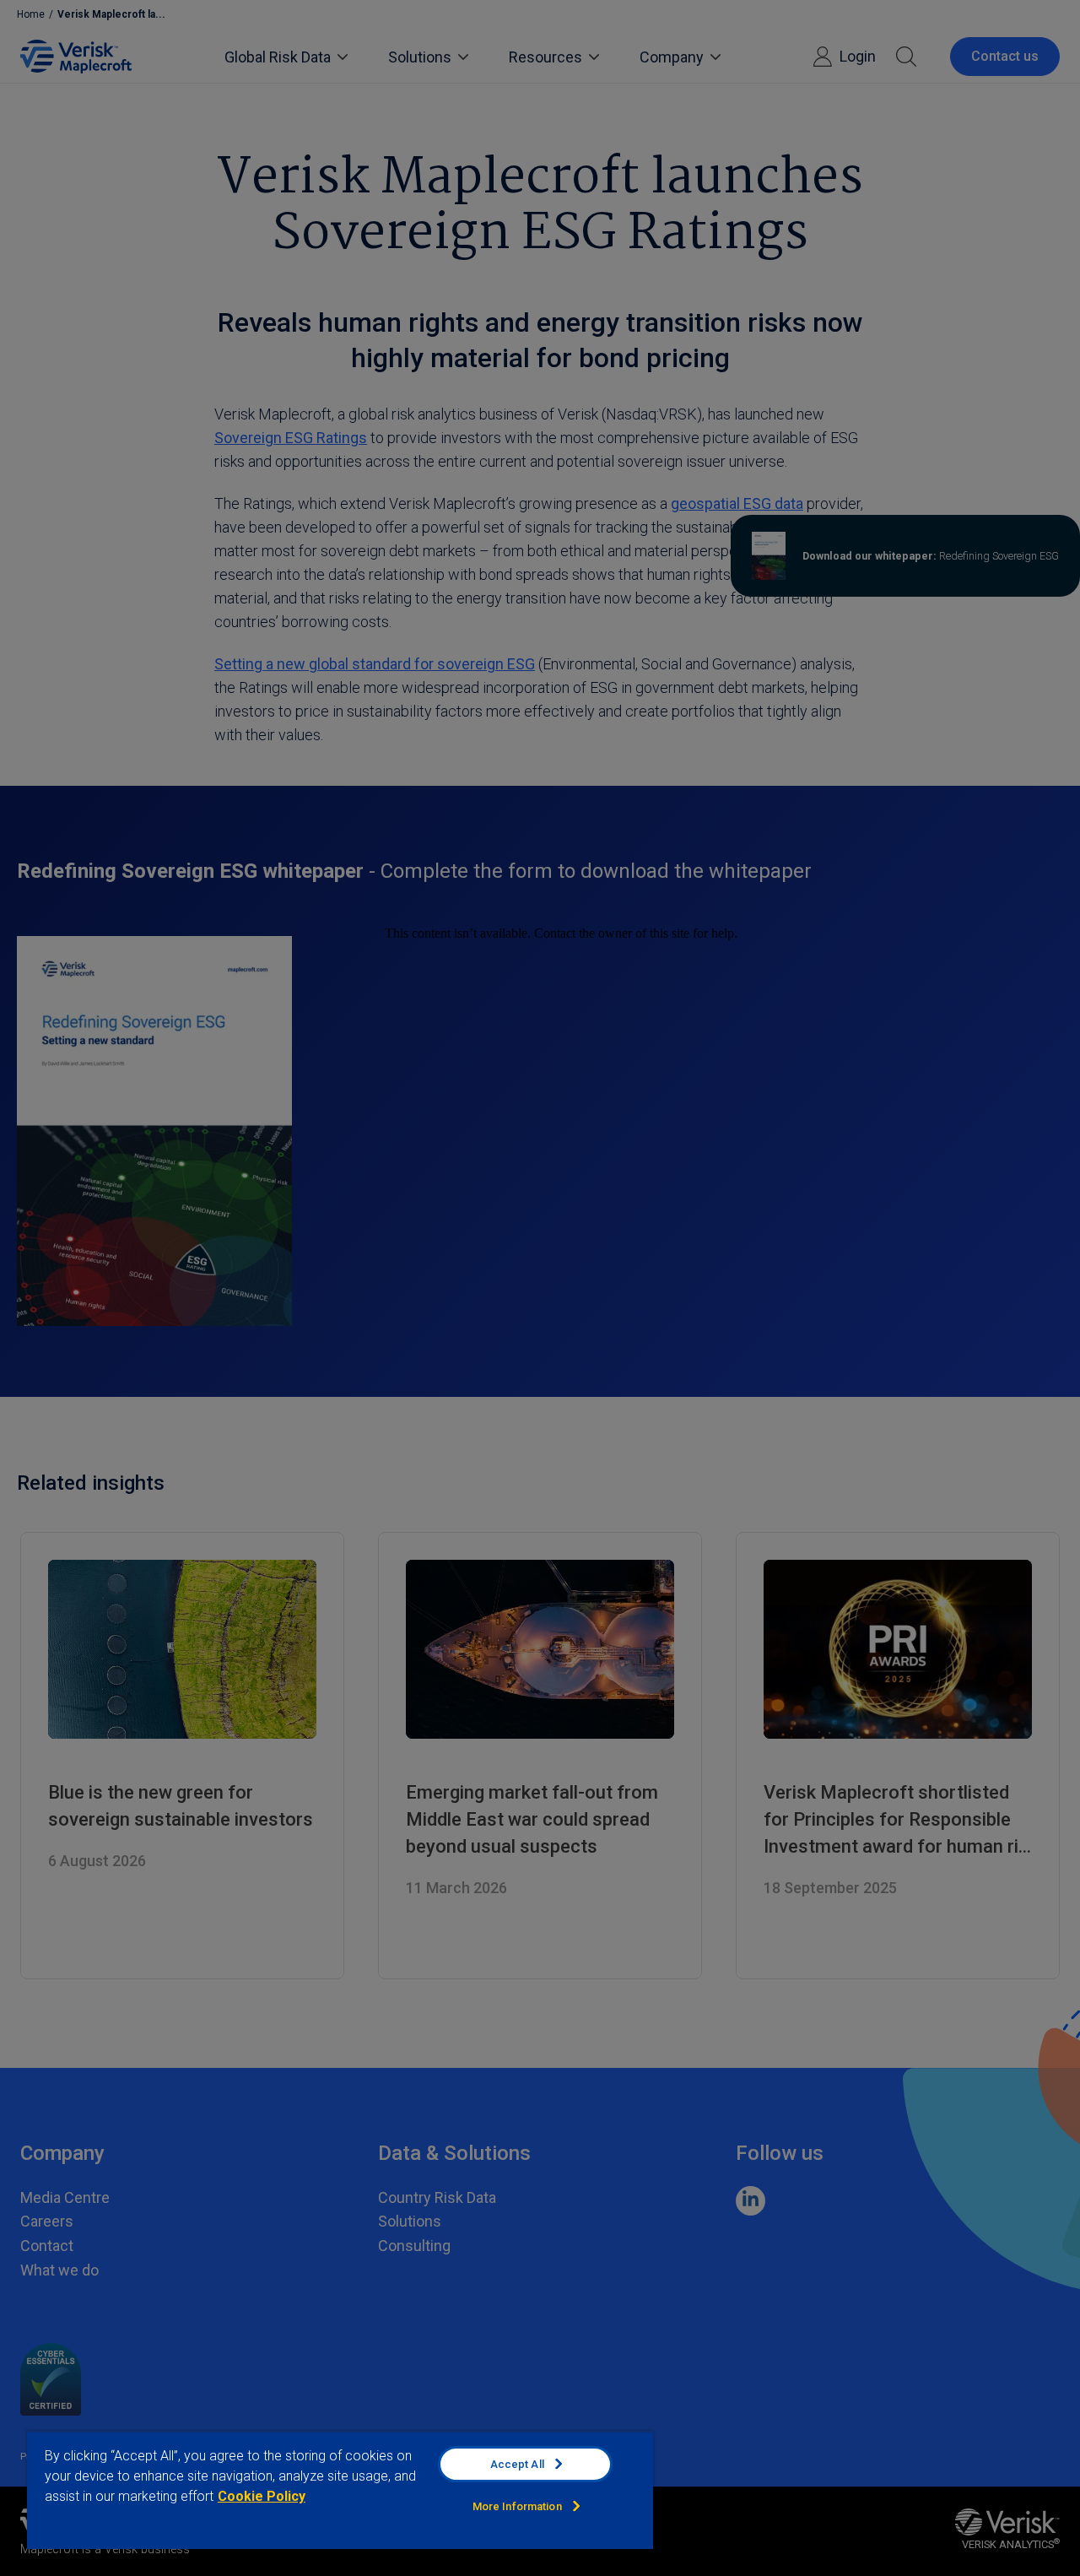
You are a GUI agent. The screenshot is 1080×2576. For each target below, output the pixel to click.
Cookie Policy (262, 2496)
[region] (340, 2490)
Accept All (517, 2464)
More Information (517, 2506)
